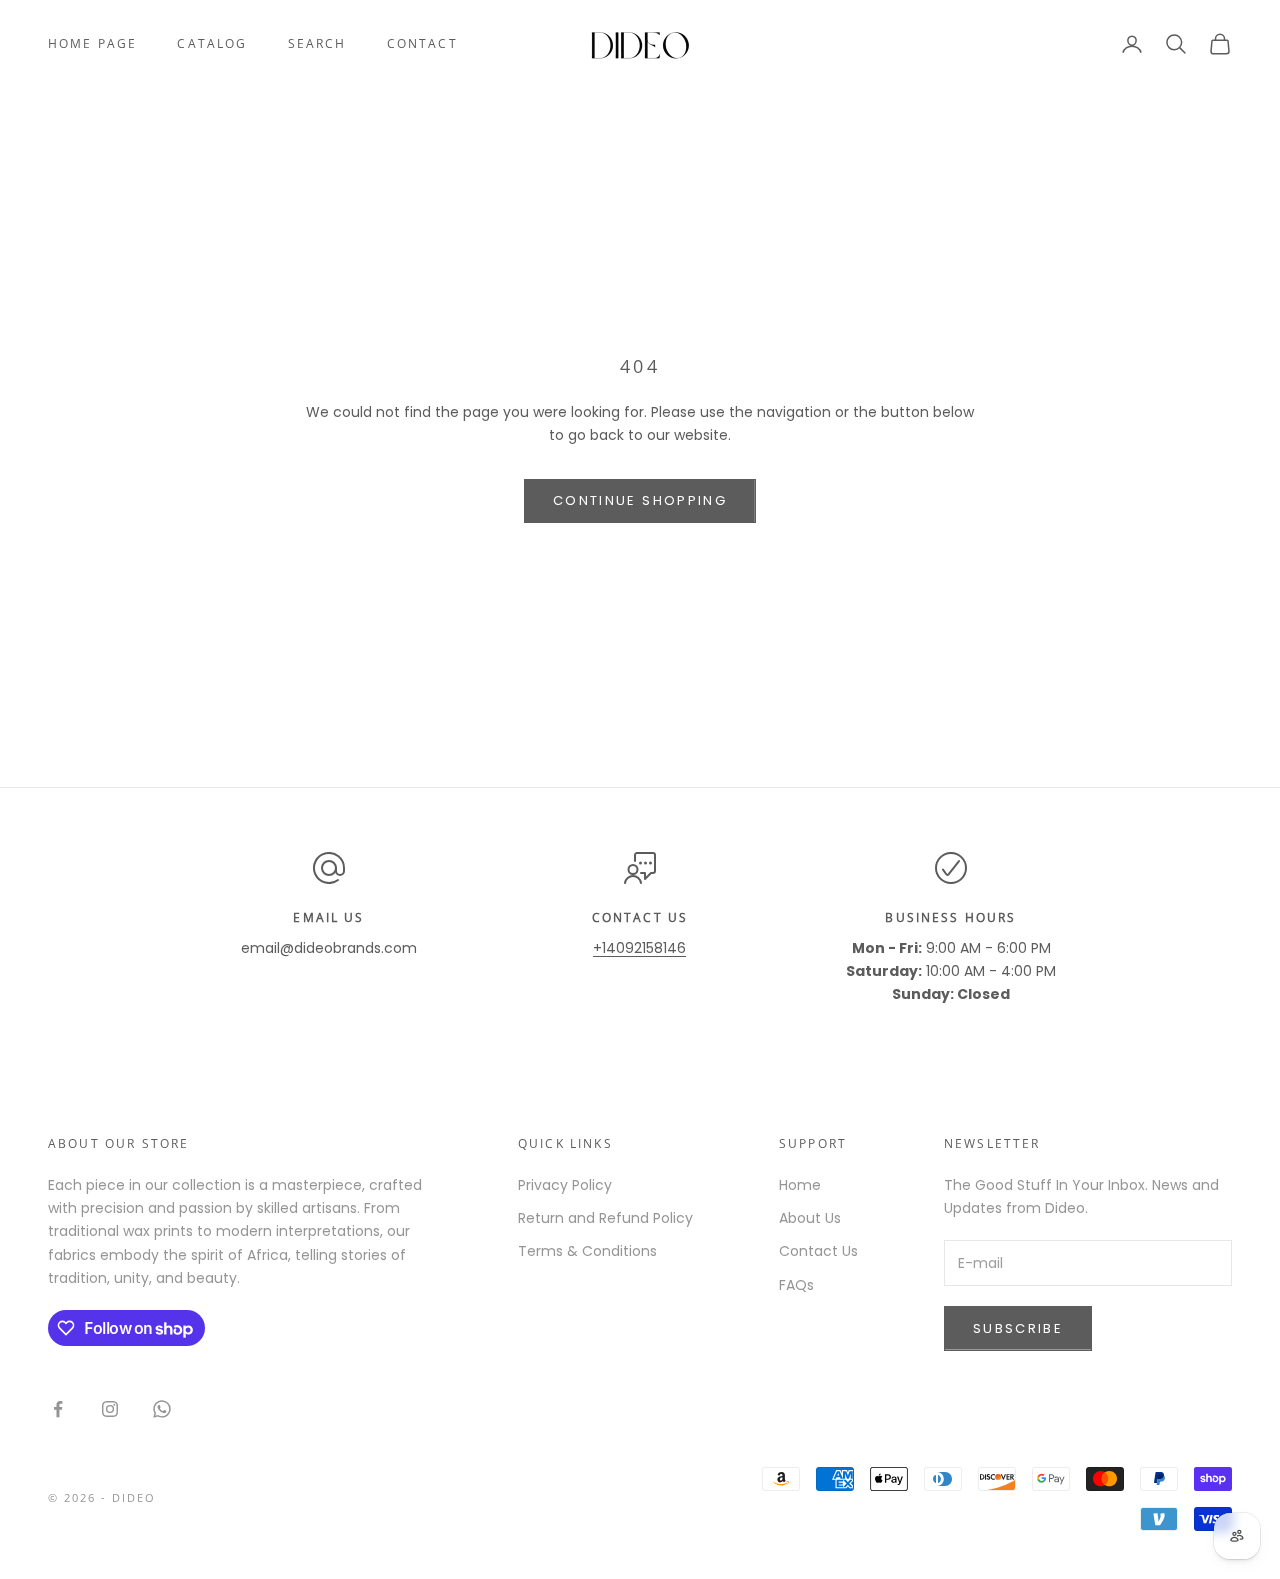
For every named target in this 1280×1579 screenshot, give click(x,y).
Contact (422, 43)
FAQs (796, 1285)
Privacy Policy (565, 1185)
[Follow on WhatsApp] (162, 1409)
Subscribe (1018, 1328)
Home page (92, 43)
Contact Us (818, 1251)
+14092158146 (639, 948)
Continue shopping (640, 500)
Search (317, 43)
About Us (810, 1218)
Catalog (212, 43)
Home (800, 1185)
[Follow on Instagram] (110, 1409)
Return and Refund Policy (605, 1218)
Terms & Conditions (587, 1251)
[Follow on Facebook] (58, 1409)
